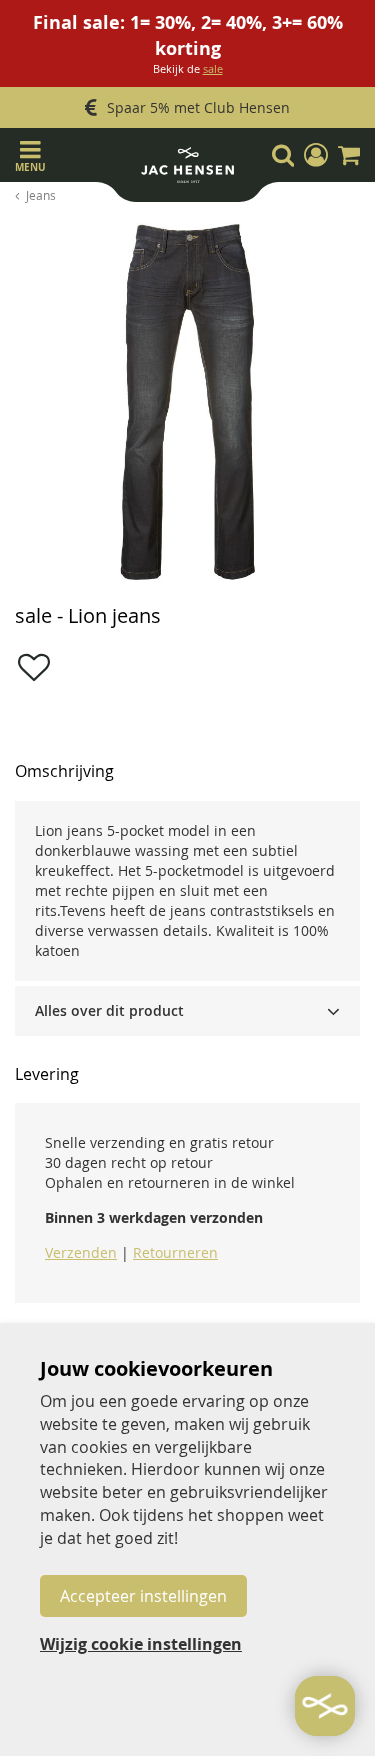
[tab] (187, 1011)
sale (213, 68)
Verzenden (81, 1252)
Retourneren (175, 1252)
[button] (316, 155)
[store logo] (187, 170)
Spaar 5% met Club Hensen (198, 107)
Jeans (41, 195)
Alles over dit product (109, 1010)
